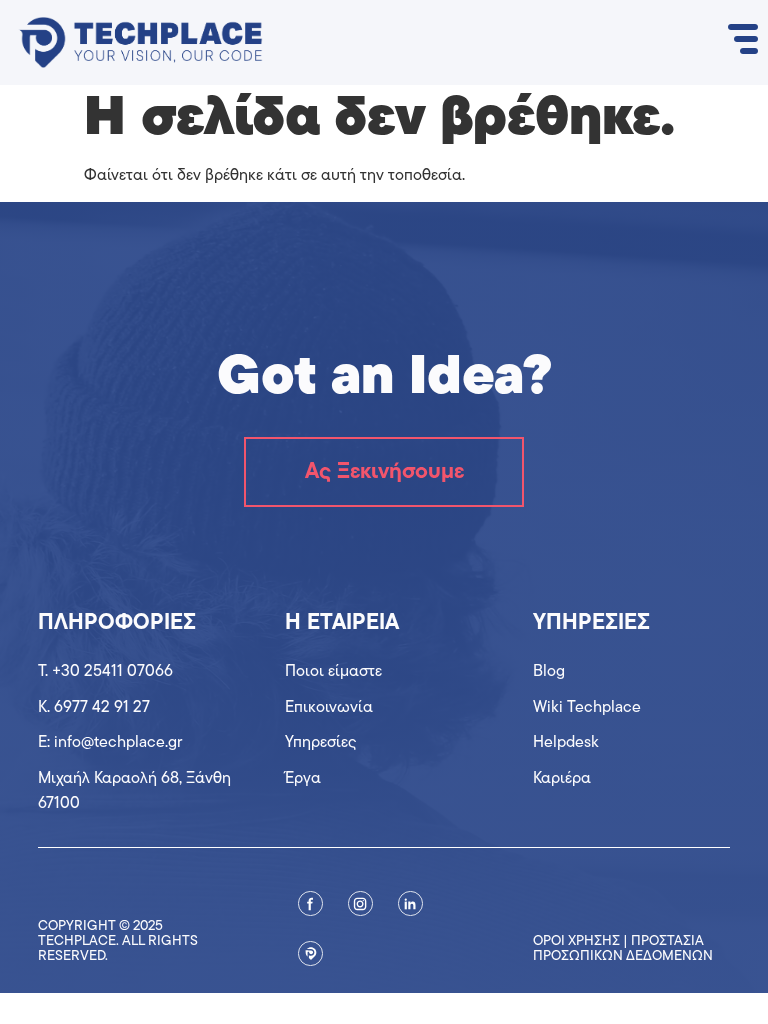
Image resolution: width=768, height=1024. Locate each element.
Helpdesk (566, 743)
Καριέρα (562, 779)
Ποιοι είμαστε (333, 672)
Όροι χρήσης (576, 941)
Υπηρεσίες (321, 743)
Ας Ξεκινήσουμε (384, 472)
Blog (549, 672)
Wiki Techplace (587, 708)
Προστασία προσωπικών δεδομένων (623, 949)
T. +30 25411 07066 (105, 672)
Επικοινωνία (329, 708)
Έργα (303, 779)
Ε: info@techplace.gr (110, 743)
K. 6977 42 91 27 (94, 708)
